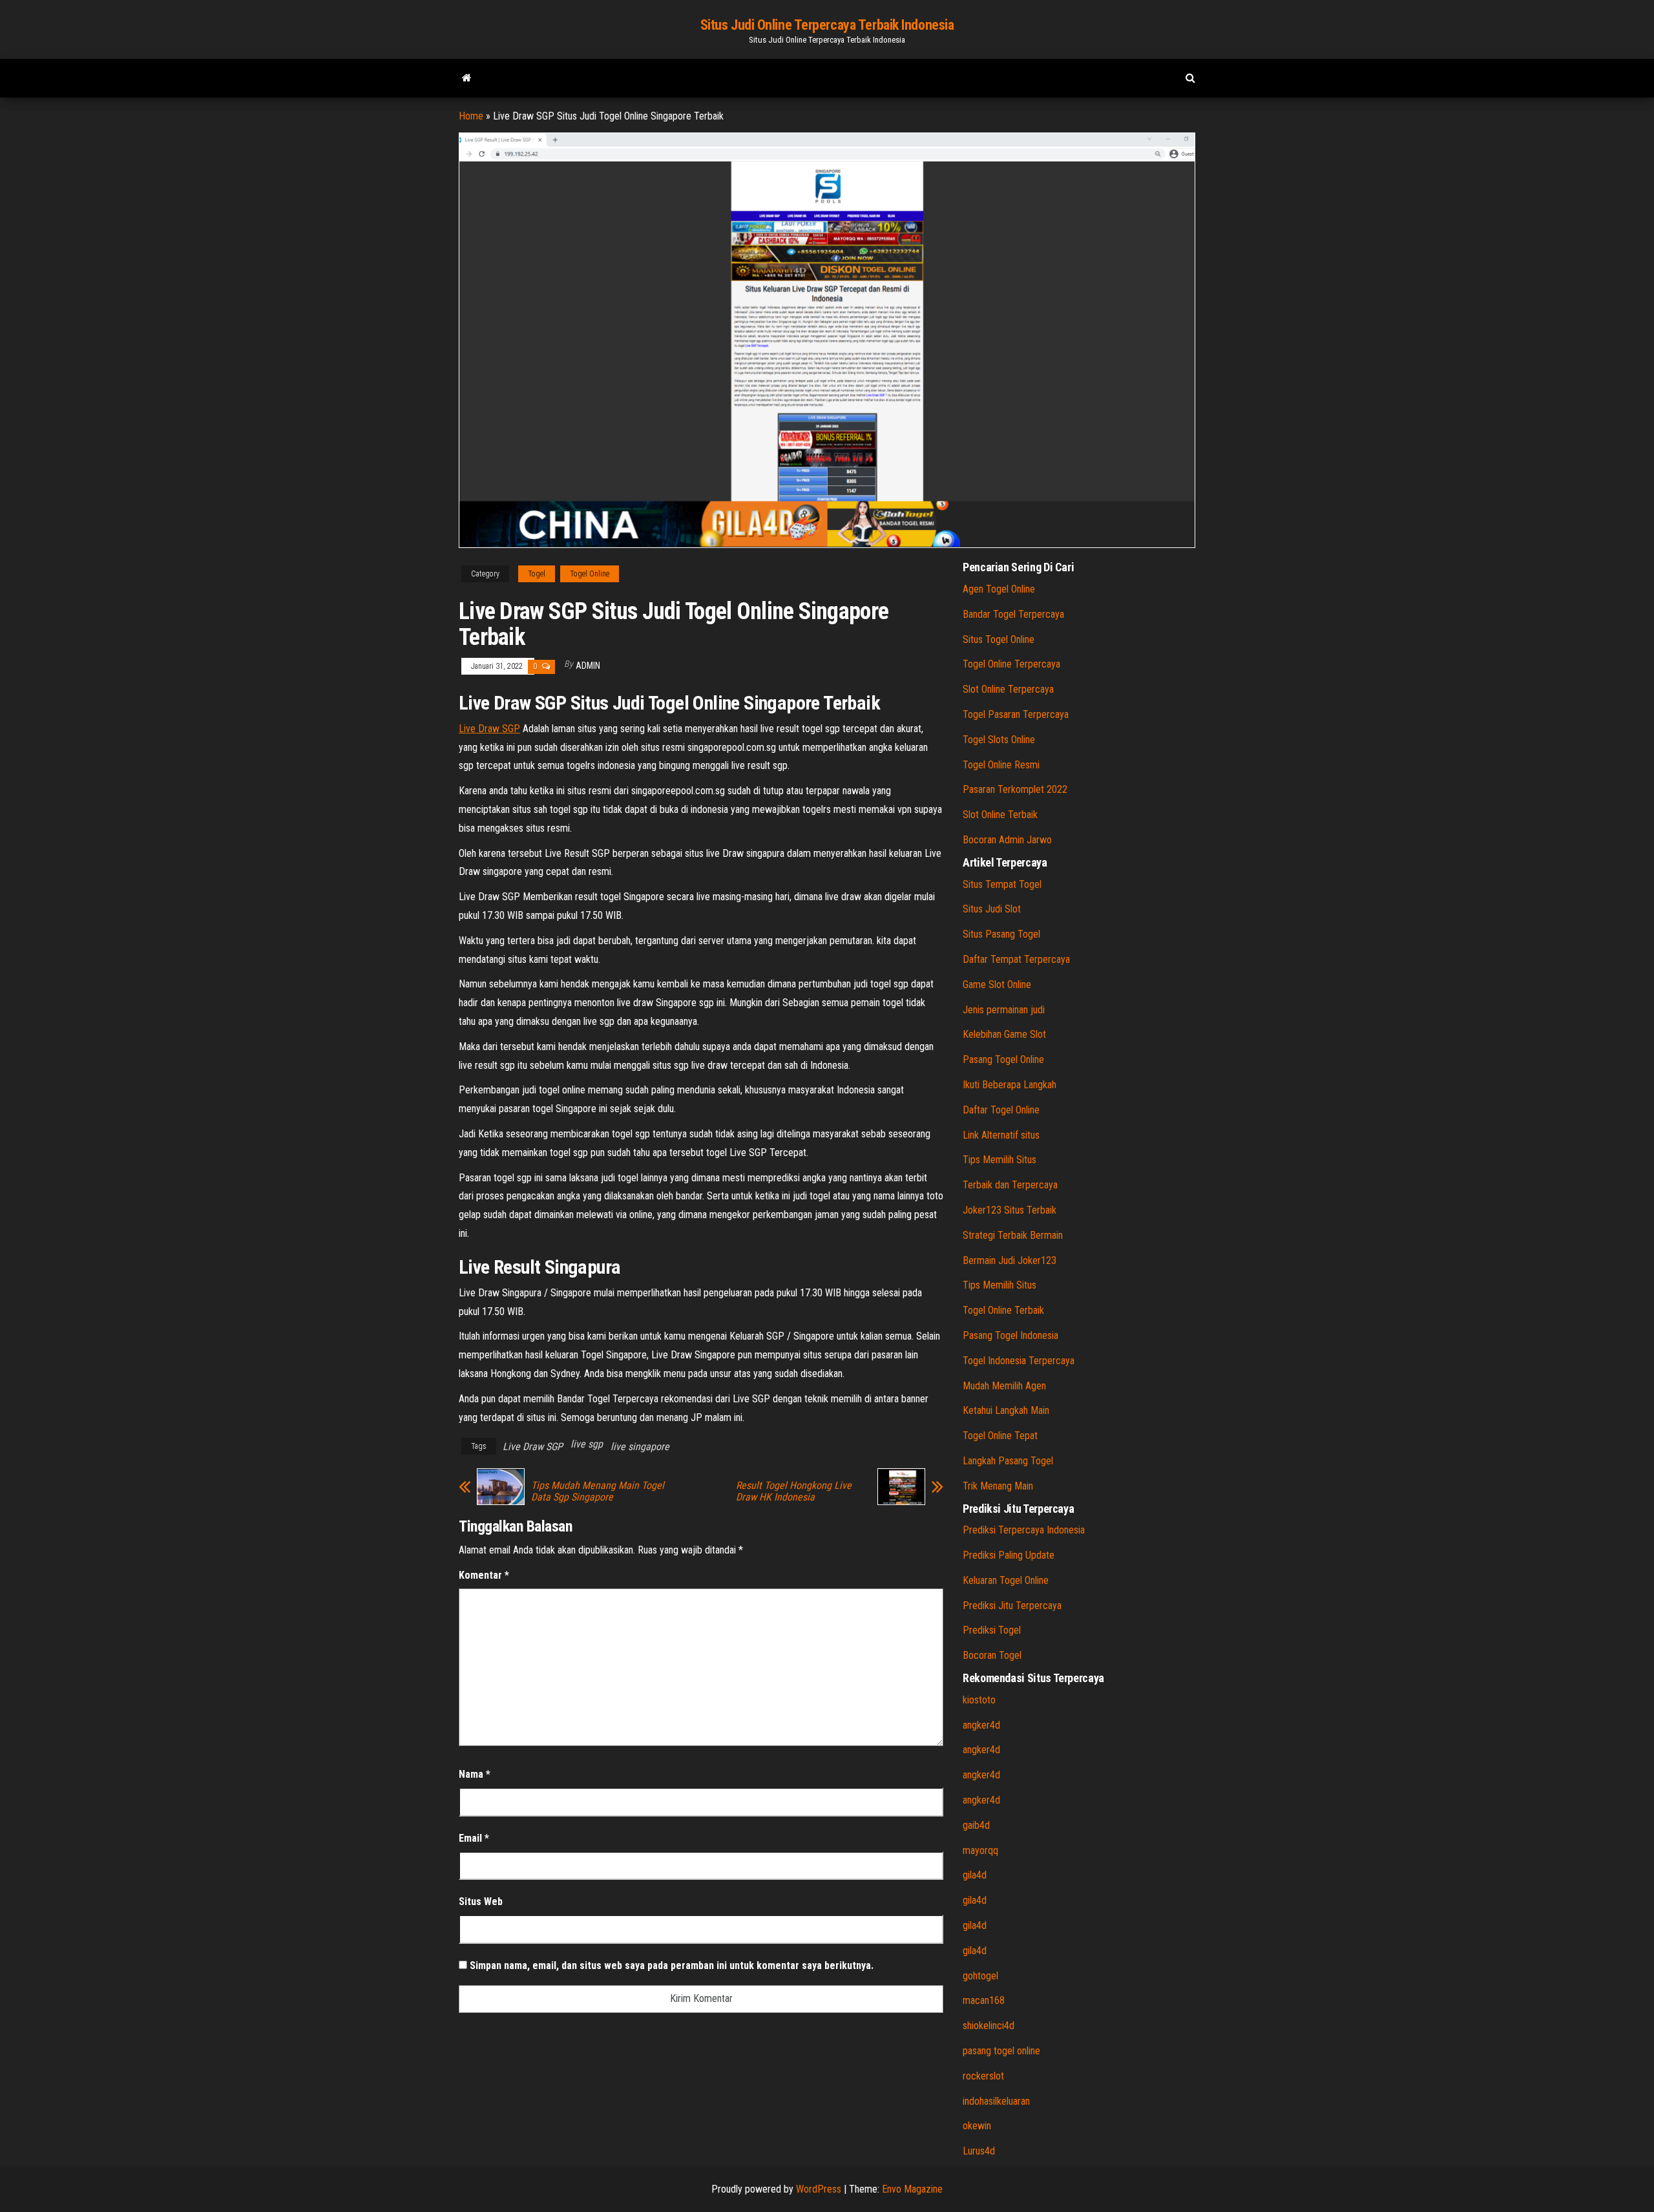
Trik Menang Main (998, 1486)
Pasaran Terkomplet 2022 (1015, 789)
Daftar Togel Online (1001, 1110)
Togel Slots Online (999, 740)
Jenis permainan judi (1004, 1010)
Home (471, 116)
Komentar (484, 1575)
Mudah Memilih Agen (1004, 1386)
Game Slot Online (997, 985)
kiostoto (979, 1700)
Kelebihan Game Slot (1004, 1034)
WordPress (819, 2189)
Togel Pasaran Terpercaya (1016, 714)
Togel (537, 574)
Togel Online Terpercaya (1011, 664)
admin (588, 666)
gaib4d (976, 1825)
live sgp (587, 1444)
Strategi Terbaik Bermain (1013, 1235)
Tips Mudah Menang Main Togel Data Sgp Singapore (598, 1491)
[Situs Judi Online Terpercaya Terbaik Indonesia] (467, 78)
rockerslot (983, 2076)
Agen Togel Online (999, 589)
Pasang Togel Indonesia (1010, 1335)
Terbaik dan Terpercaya (1010, 1185)
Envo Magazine (912, 2189)
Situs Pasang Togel (1001, 934)
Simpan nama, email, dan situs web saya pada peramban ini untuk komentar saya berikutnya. (672, 1965)
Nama (475, 1774)
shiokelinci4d (989, 2026)
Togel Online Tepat (1000, 1436)
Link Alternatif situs (1001, 1135)
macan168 (984, 2000)
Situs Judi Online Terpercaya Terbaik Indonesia (827, 25)
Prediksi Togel (992, 1630)
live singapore (640, 1447)
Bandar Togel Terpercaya (1013, 614)
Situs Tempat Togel (1002, 884)
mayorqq (980, 1850)
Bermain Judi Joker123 (1010, 1260)
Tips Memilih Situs (1000, 1160)
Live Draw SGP (489, 729)
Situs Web (481, 1901)
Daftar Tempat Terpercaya (1016, 959)
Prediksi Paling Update (1009, 1555)
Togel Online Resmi (1001, 765)
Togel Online (590, 574)
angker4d (981, 1725)
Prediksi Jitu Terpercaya (1012, 1606)
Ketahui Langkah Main (1006, 1410)
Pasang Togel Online (1003, 1059)
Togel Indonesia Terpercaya (1019, 1361)
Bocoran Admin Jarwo (1007, 840)
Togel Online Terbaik (1003, 1310)
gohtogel (980, 1976)
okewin (977, 2126)
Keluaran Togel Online (1006, 1580)
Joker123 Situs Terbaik (1010, 1210)
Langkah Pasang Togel (1008, 1461)
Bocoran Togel (992, 1655)
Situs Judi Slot (992, 909)
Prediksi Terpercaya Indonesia (1024, 1530)
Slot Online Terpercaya (1008, 689)
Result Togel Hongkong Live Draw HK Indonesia (794, 1491)
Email (474, 1838)
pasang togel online (1001, 2051)
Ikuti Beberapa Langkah (1010, 1085)
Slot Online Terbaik (1000, 815)
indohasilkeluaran (996, 2101)
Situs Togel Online (999, 639)
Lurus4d (979, 2151)
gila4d (975, 1875)
